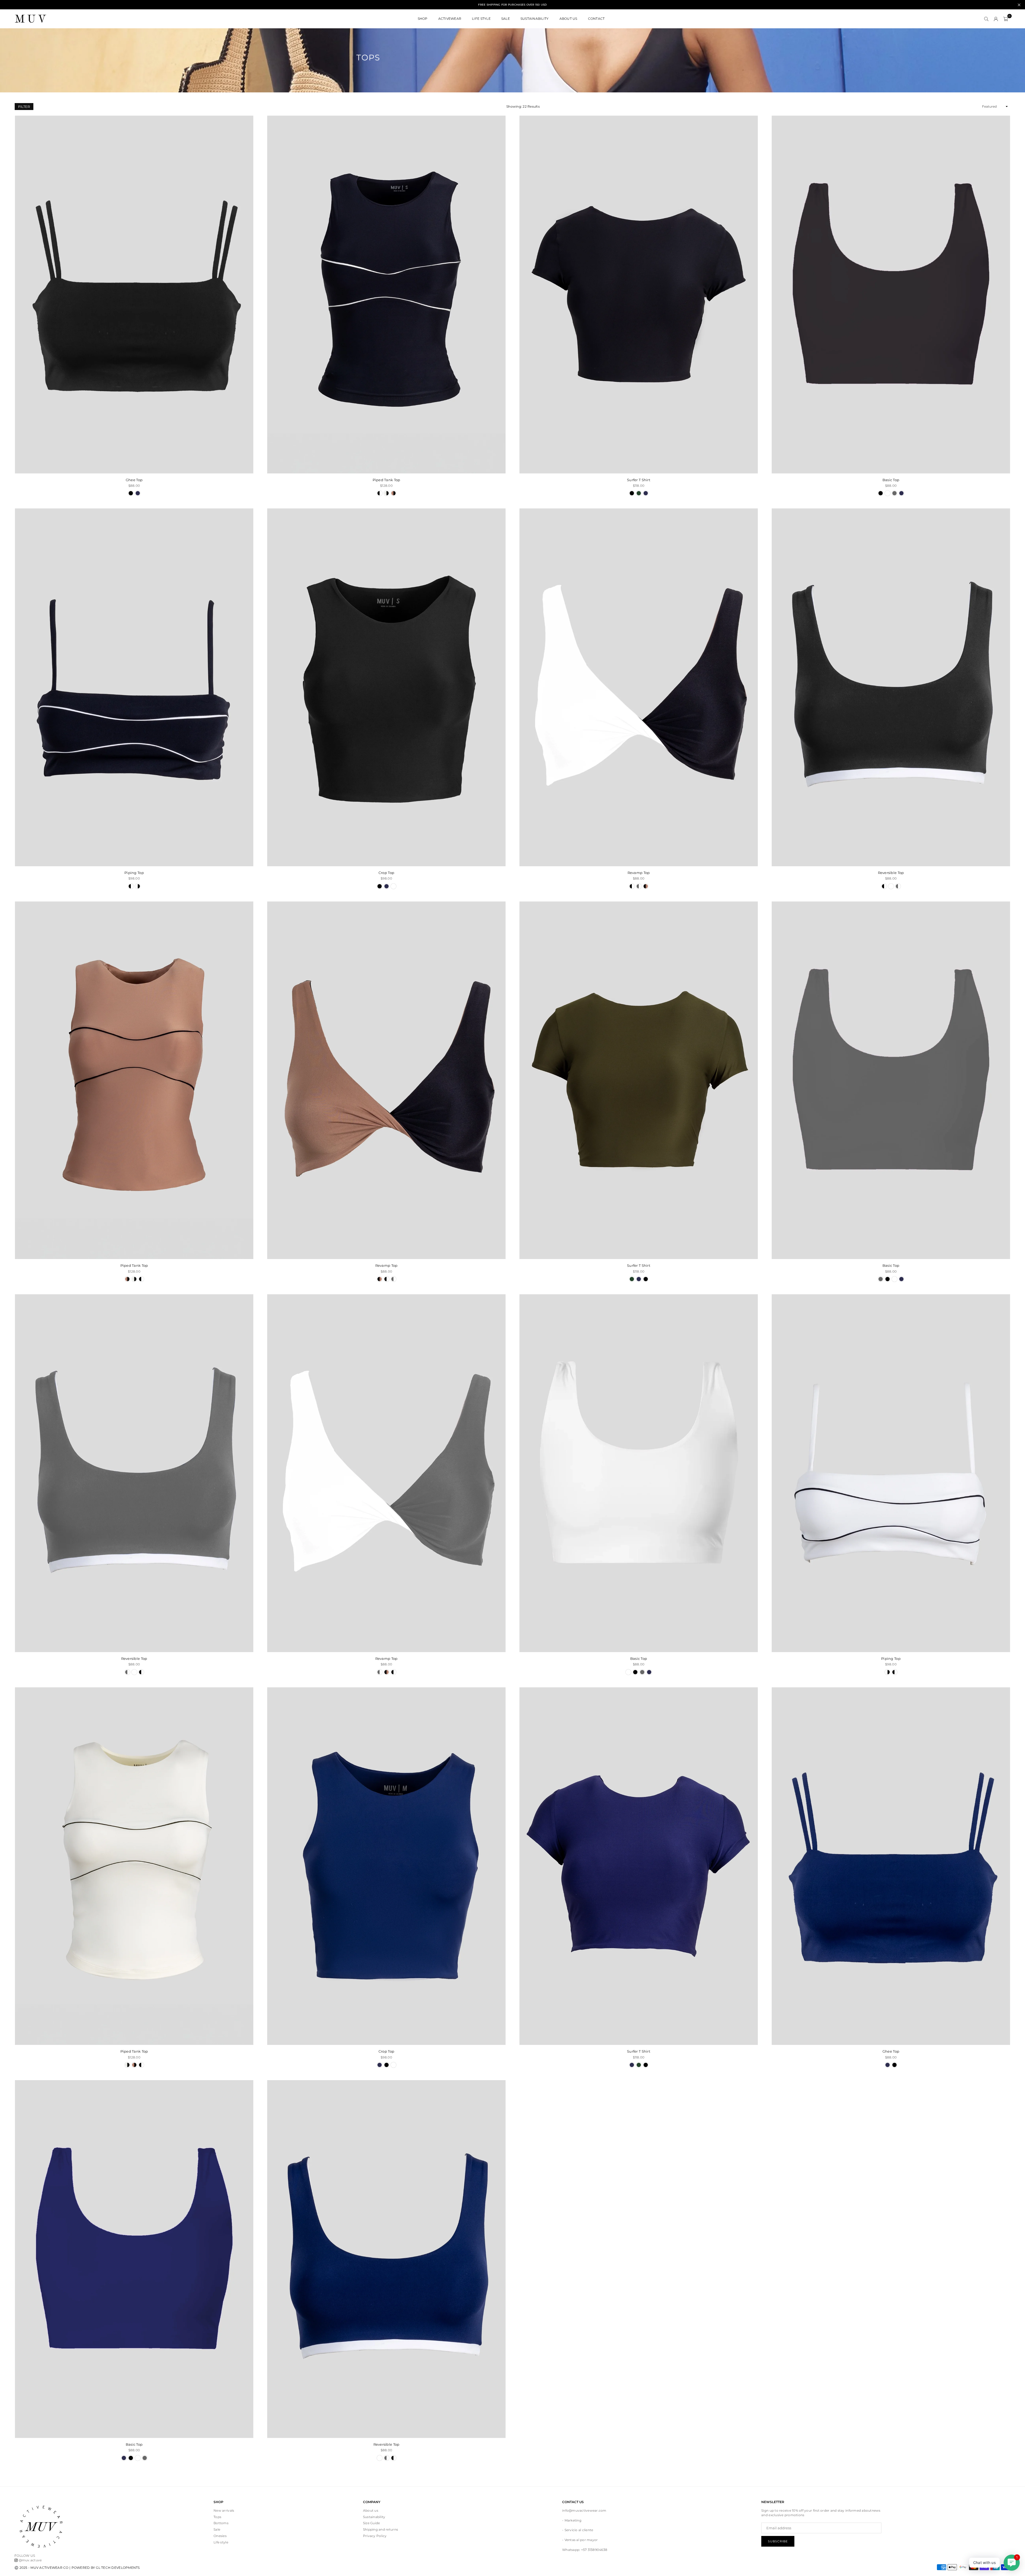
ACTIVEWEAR (450, 19)
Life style (221, 2542)
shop (423, 19)
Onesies (220, 2536)
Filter (24, 107)
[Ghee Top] (134, 295)
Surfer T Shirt (639, 480)
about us (568, 19)
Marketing (573, 2520)
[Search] (986, 19)
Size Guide (372, 2523)
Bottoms (221, 2523)
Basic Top (891, 480)
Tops (217, 2517)
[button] (1006, 19)
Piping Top (134, 873)
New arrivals (224, 2510)
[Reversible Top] (891, 687)
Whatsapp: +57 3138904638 (585, 2550)
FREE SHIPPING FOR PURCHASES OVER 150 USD (512, 5)
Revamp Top (639, 873)
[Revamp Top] (639, 687)
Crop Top (386, 873)
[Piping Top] (134, 687)
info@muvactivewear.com (584, 2510)
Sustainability (535, 19)
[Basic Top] (891, 295)
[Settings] (996, 19)
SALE (506, 19)
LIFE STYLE (481, 19)
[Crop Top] (386, 687)
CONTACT (596, 19)
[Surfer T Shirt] (639, 295)
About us (371, 2510)
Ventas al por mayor (581, 2540)
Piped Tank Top (387, 480)
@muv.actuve (30, 2560)
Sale (217, 2529)
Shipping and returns (381, 2529)
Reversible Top (891, 873)
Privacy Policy (375, 2536)
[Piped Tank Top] (386, 295)
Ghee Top (134, 480)
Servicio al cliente (579, 2530)
